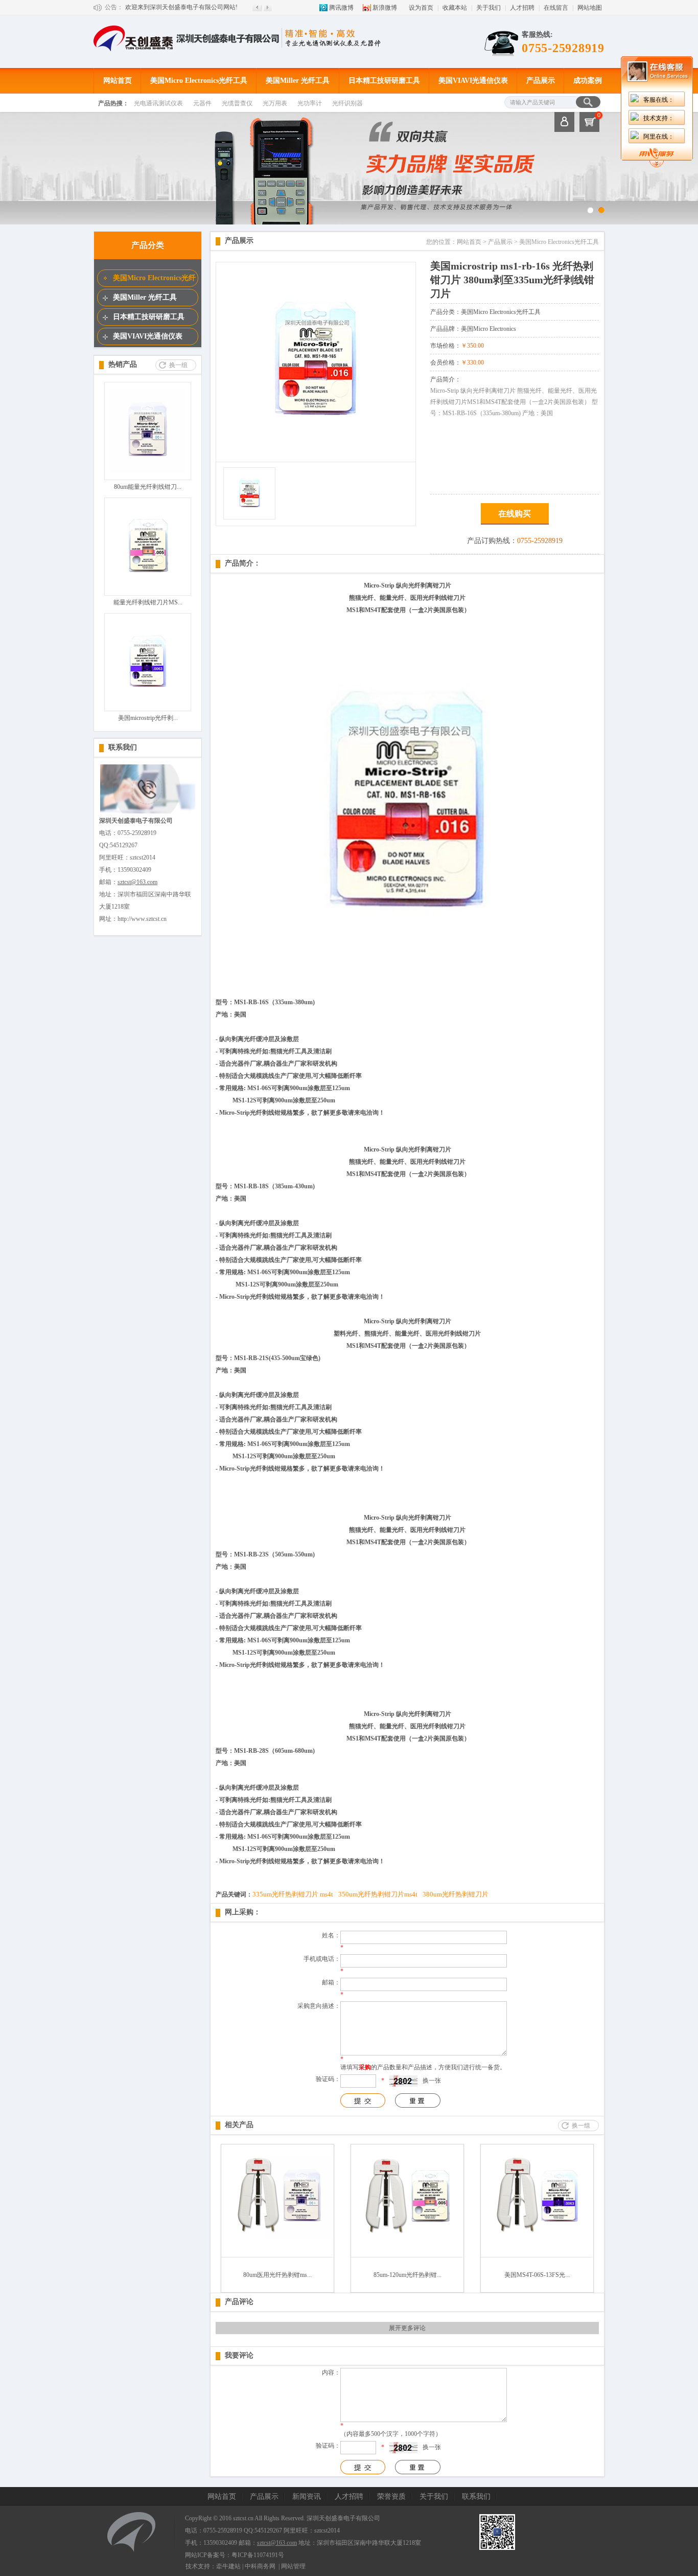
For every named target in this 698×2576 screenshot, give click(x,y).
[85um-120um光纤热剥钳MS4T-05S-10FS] (407, 2255)
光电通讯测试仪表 (158, 103)
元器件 (202, 103)
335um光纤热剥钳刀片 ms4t (293, 1894)
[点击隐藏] (657, 165)
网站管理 (293, 2566)
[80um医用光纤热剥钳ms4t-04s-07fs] (277, 2255)
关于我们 (488, 8)
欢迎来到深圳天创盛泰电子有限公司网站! (181, 7)
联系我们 (123, 747)
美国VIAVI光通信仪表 (473, 81)
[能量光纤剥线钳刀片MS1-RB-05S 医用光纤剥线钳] (148, 587)
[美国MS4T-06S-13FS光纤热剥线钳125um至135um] (537, 2255)
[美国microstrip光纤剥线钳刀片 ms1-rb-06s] (148, 703)
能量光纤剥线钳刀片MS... (148, 602)
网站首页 (118, 81)
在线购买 (515, 514)
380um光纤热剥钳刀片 (456, 1894)
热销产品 (123, 364)
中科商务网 (260, 2566)
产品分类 (148, 245)
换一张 (432, 2081)
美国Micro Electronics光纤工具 (199, 81)
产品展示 (541, 81)
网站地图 (590, 8)
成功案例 (588, 81)
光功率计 (310, 103)
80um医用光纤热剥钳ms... (277, 2275)
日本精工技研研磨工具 (384, 81)
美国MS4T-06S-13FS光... (537, 2275)
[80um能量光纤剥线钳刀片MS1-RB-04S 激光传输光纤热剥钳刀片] (148, 472)
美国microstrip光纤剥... (148, 718)
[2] (601, 210)
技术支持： (659, 118)
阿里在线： (659, 137)
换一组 (178, 365)
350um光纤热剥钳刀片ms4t (378, 1894)
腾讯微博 (341, 8)
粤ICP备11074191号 (258, 2555)
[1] (590, 210)
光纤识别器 (347, 103)
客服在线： (659, 100)
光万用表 (275, 103)
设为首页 (421, 8)
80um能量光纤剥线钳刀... (148, 487)
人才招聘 (522, 8)
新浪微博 (385, 8)
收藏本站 (455, 8)
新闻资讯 (307, 2496)
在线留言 (556, 8)
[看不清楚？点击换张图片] (403, 2081)
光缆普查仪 (237, 103)
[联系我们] (148, 812)
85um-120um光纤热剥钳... (408, 2275)
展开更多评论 (407, 2328)
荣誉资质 (391, 2496)
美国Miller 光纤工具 (298, 81)
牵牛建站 (228, 2566)
